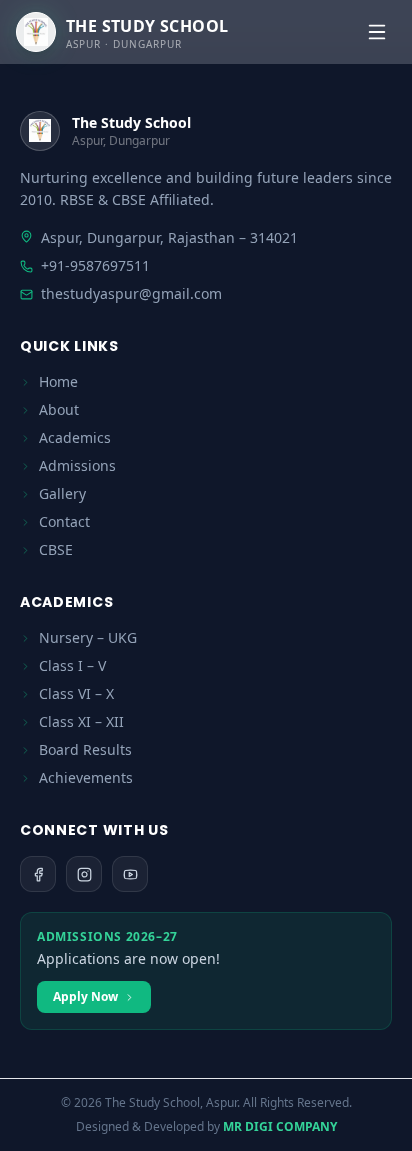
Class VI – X (76, 693)
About (59, 409)
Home (58, 381)
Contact (64, 521)
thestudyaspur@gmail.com (131, 293)
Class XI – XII (81, 721)
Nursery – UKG (88, 637)
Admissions (77, 465)
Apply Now (85, 996)
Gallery (62, 493)
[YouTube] (130, 874)
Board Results (85, 749)
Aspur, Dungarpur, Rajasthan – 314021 (169, 237)
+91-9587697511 (95, 265)
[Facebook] (38, 874)
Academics (75, 437)
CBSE (56, 549)
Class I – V (72, 665)
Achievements (86, 777)
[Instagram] (84, 874)
